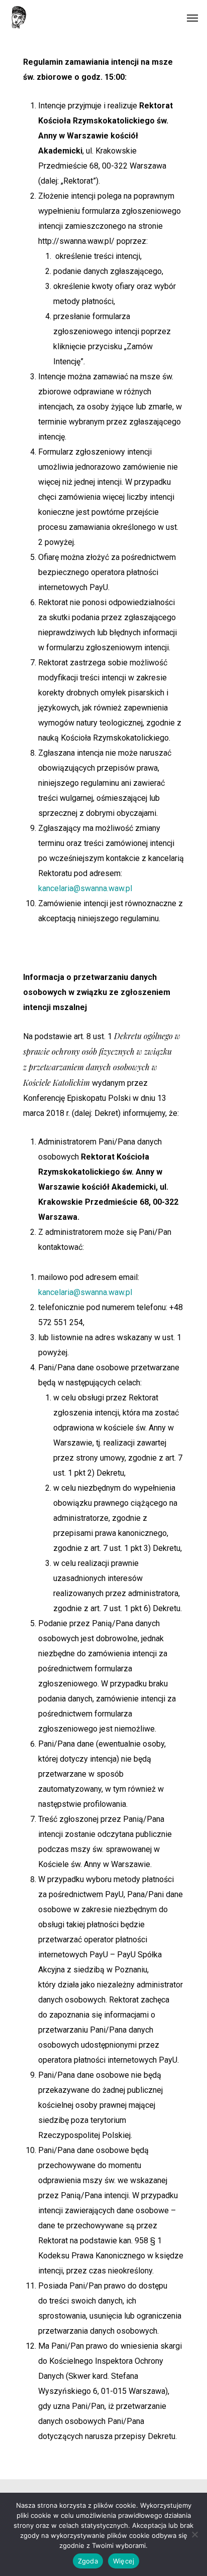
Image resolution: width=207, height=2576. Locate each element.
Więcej (124, 2561)
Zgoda (88, 2561)
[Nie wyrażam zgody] (194, 2534)
